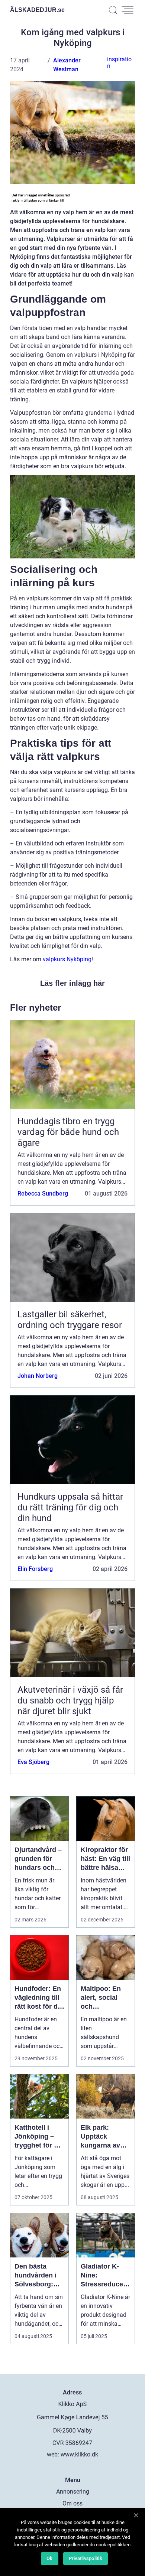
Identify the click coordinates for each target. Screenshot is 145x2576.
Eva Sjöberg (33, 1762)
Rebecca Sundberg (43, 1194)
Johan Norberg (38, 1376)
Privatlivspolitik (86, 2558)
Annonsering (73, 2492)
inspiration (119, 63)
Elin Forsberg (35, 1569)
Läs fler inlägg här (72, 983)
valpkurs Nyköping (67, 959)
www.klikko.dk (79, 2454)
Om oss (72, 2503)
